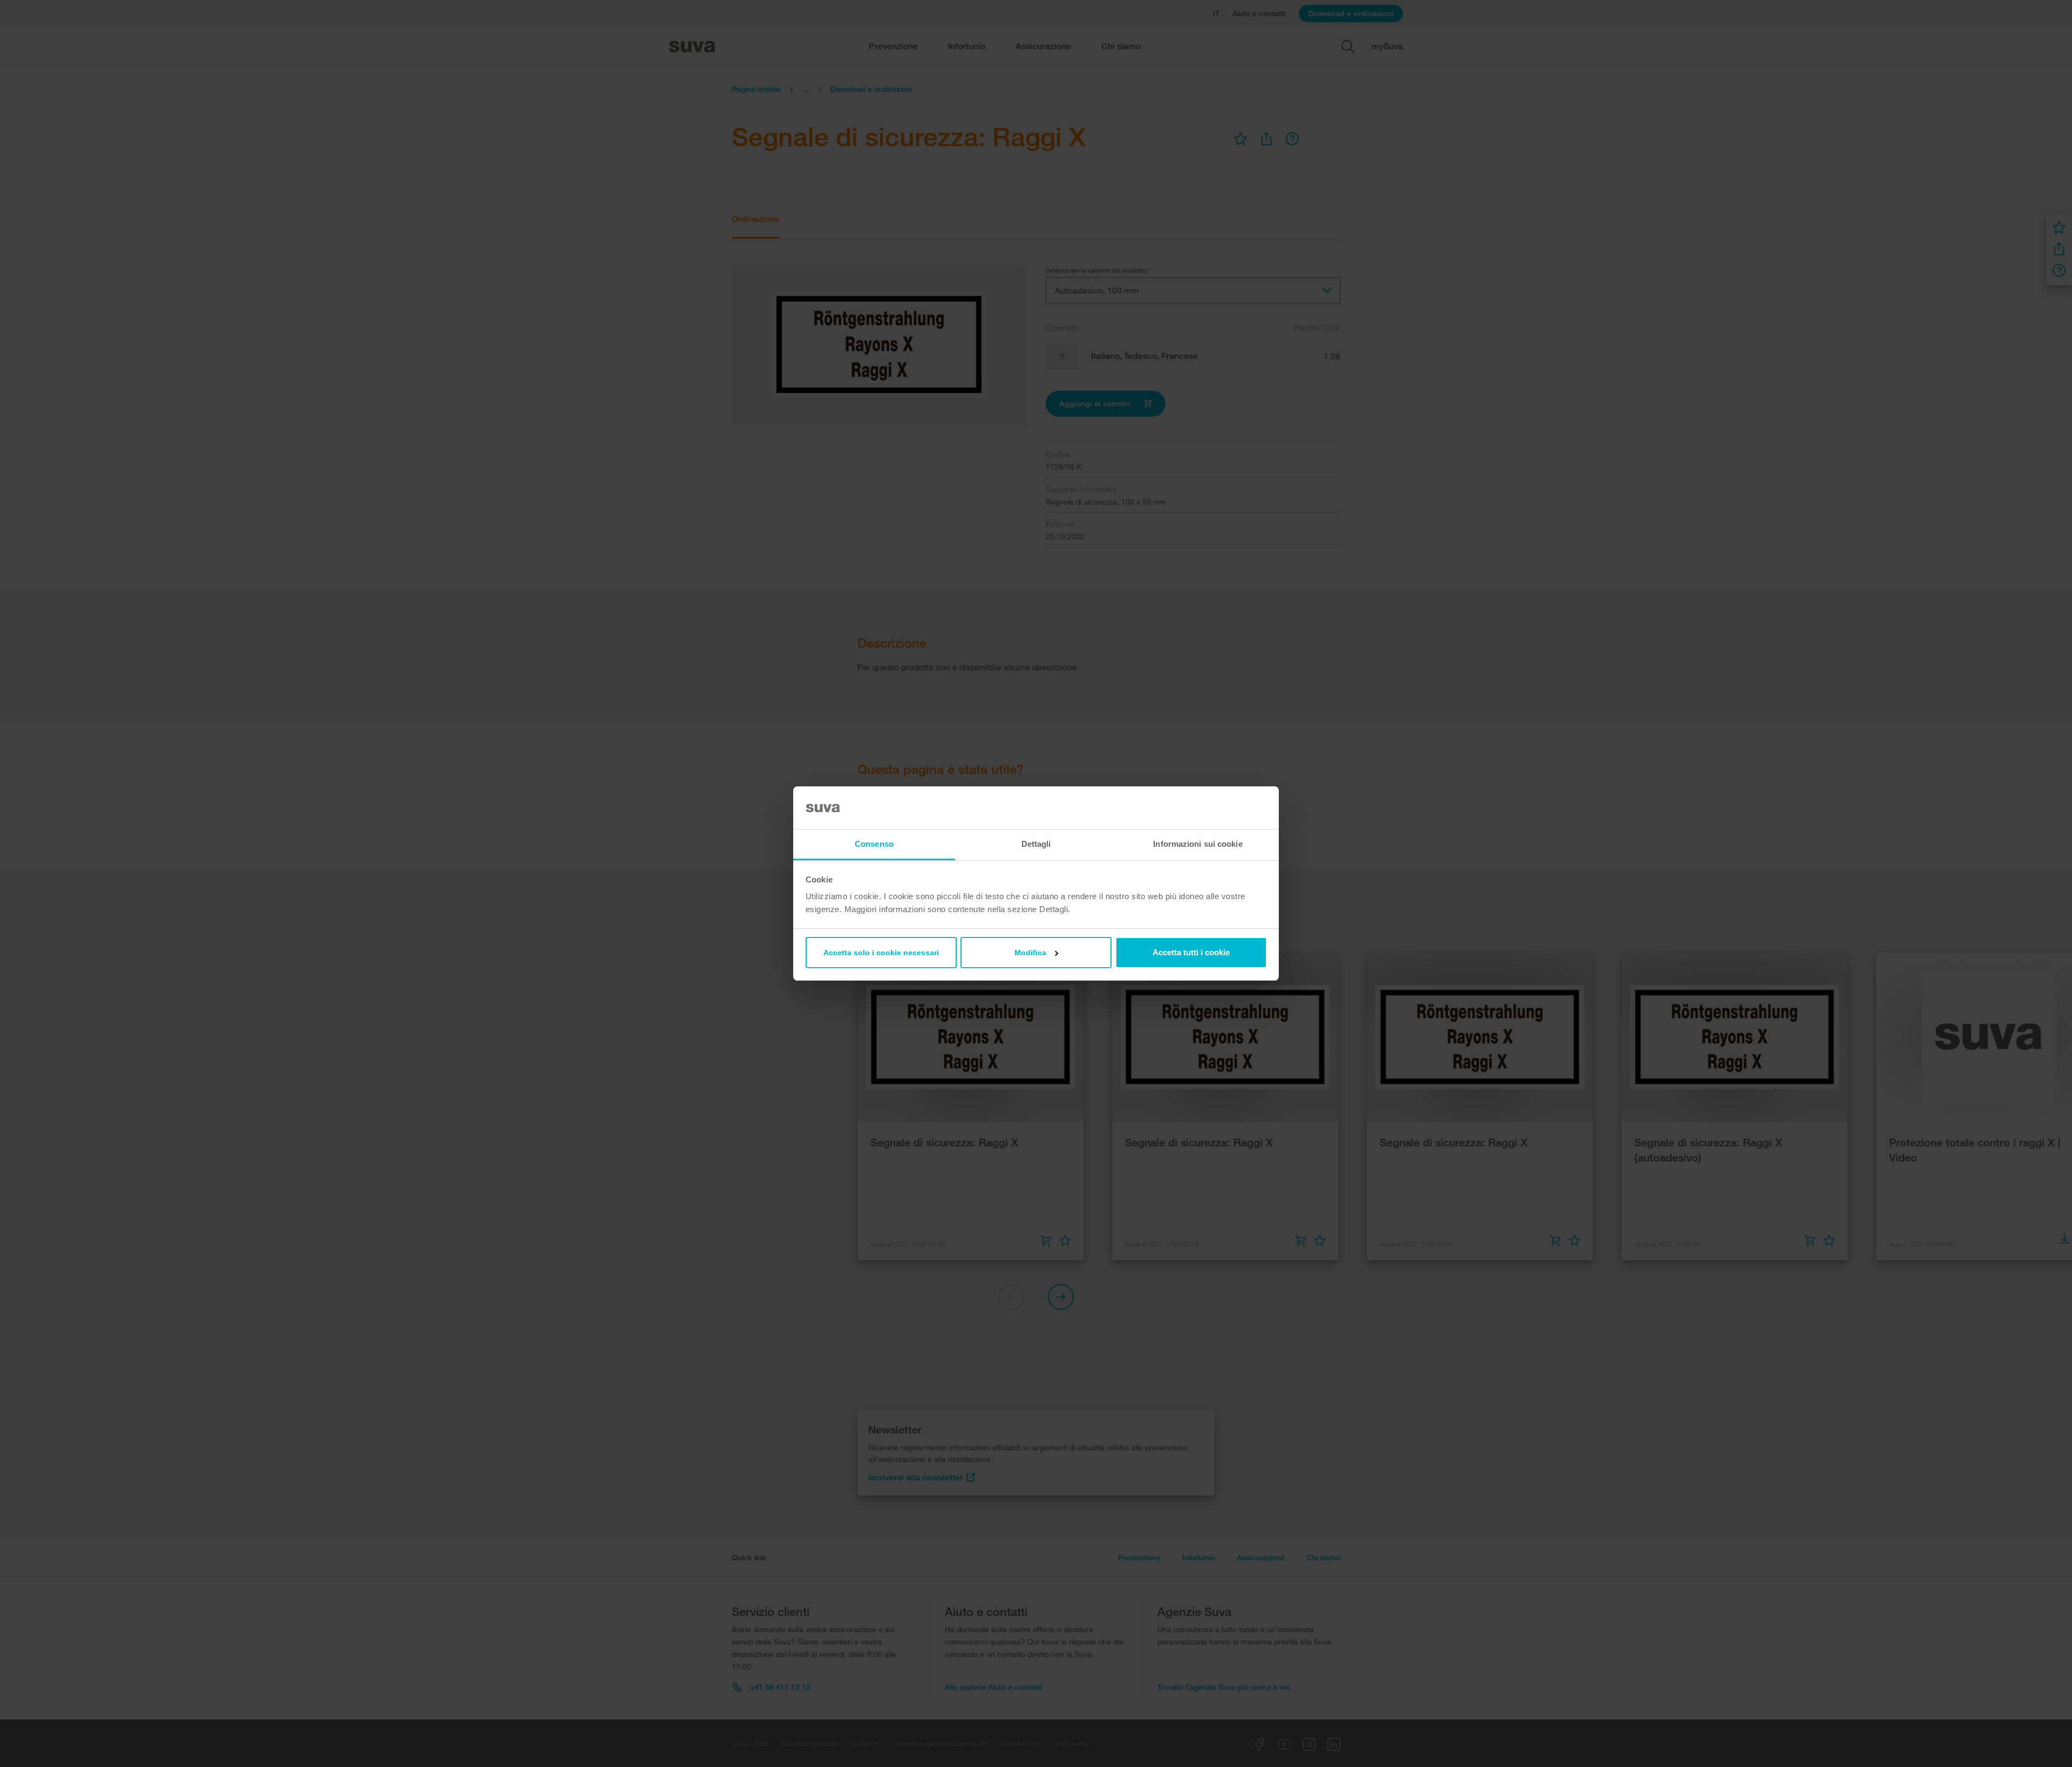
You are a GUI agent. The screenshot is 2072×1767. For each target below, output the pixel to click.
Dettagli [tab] (1036, 844)
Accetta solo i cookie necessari (881, 953)
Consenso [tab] (874, 844)
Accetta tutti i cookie (1191, 952)
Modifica (1030, 953)
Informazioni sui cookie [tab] (1198, 844)
